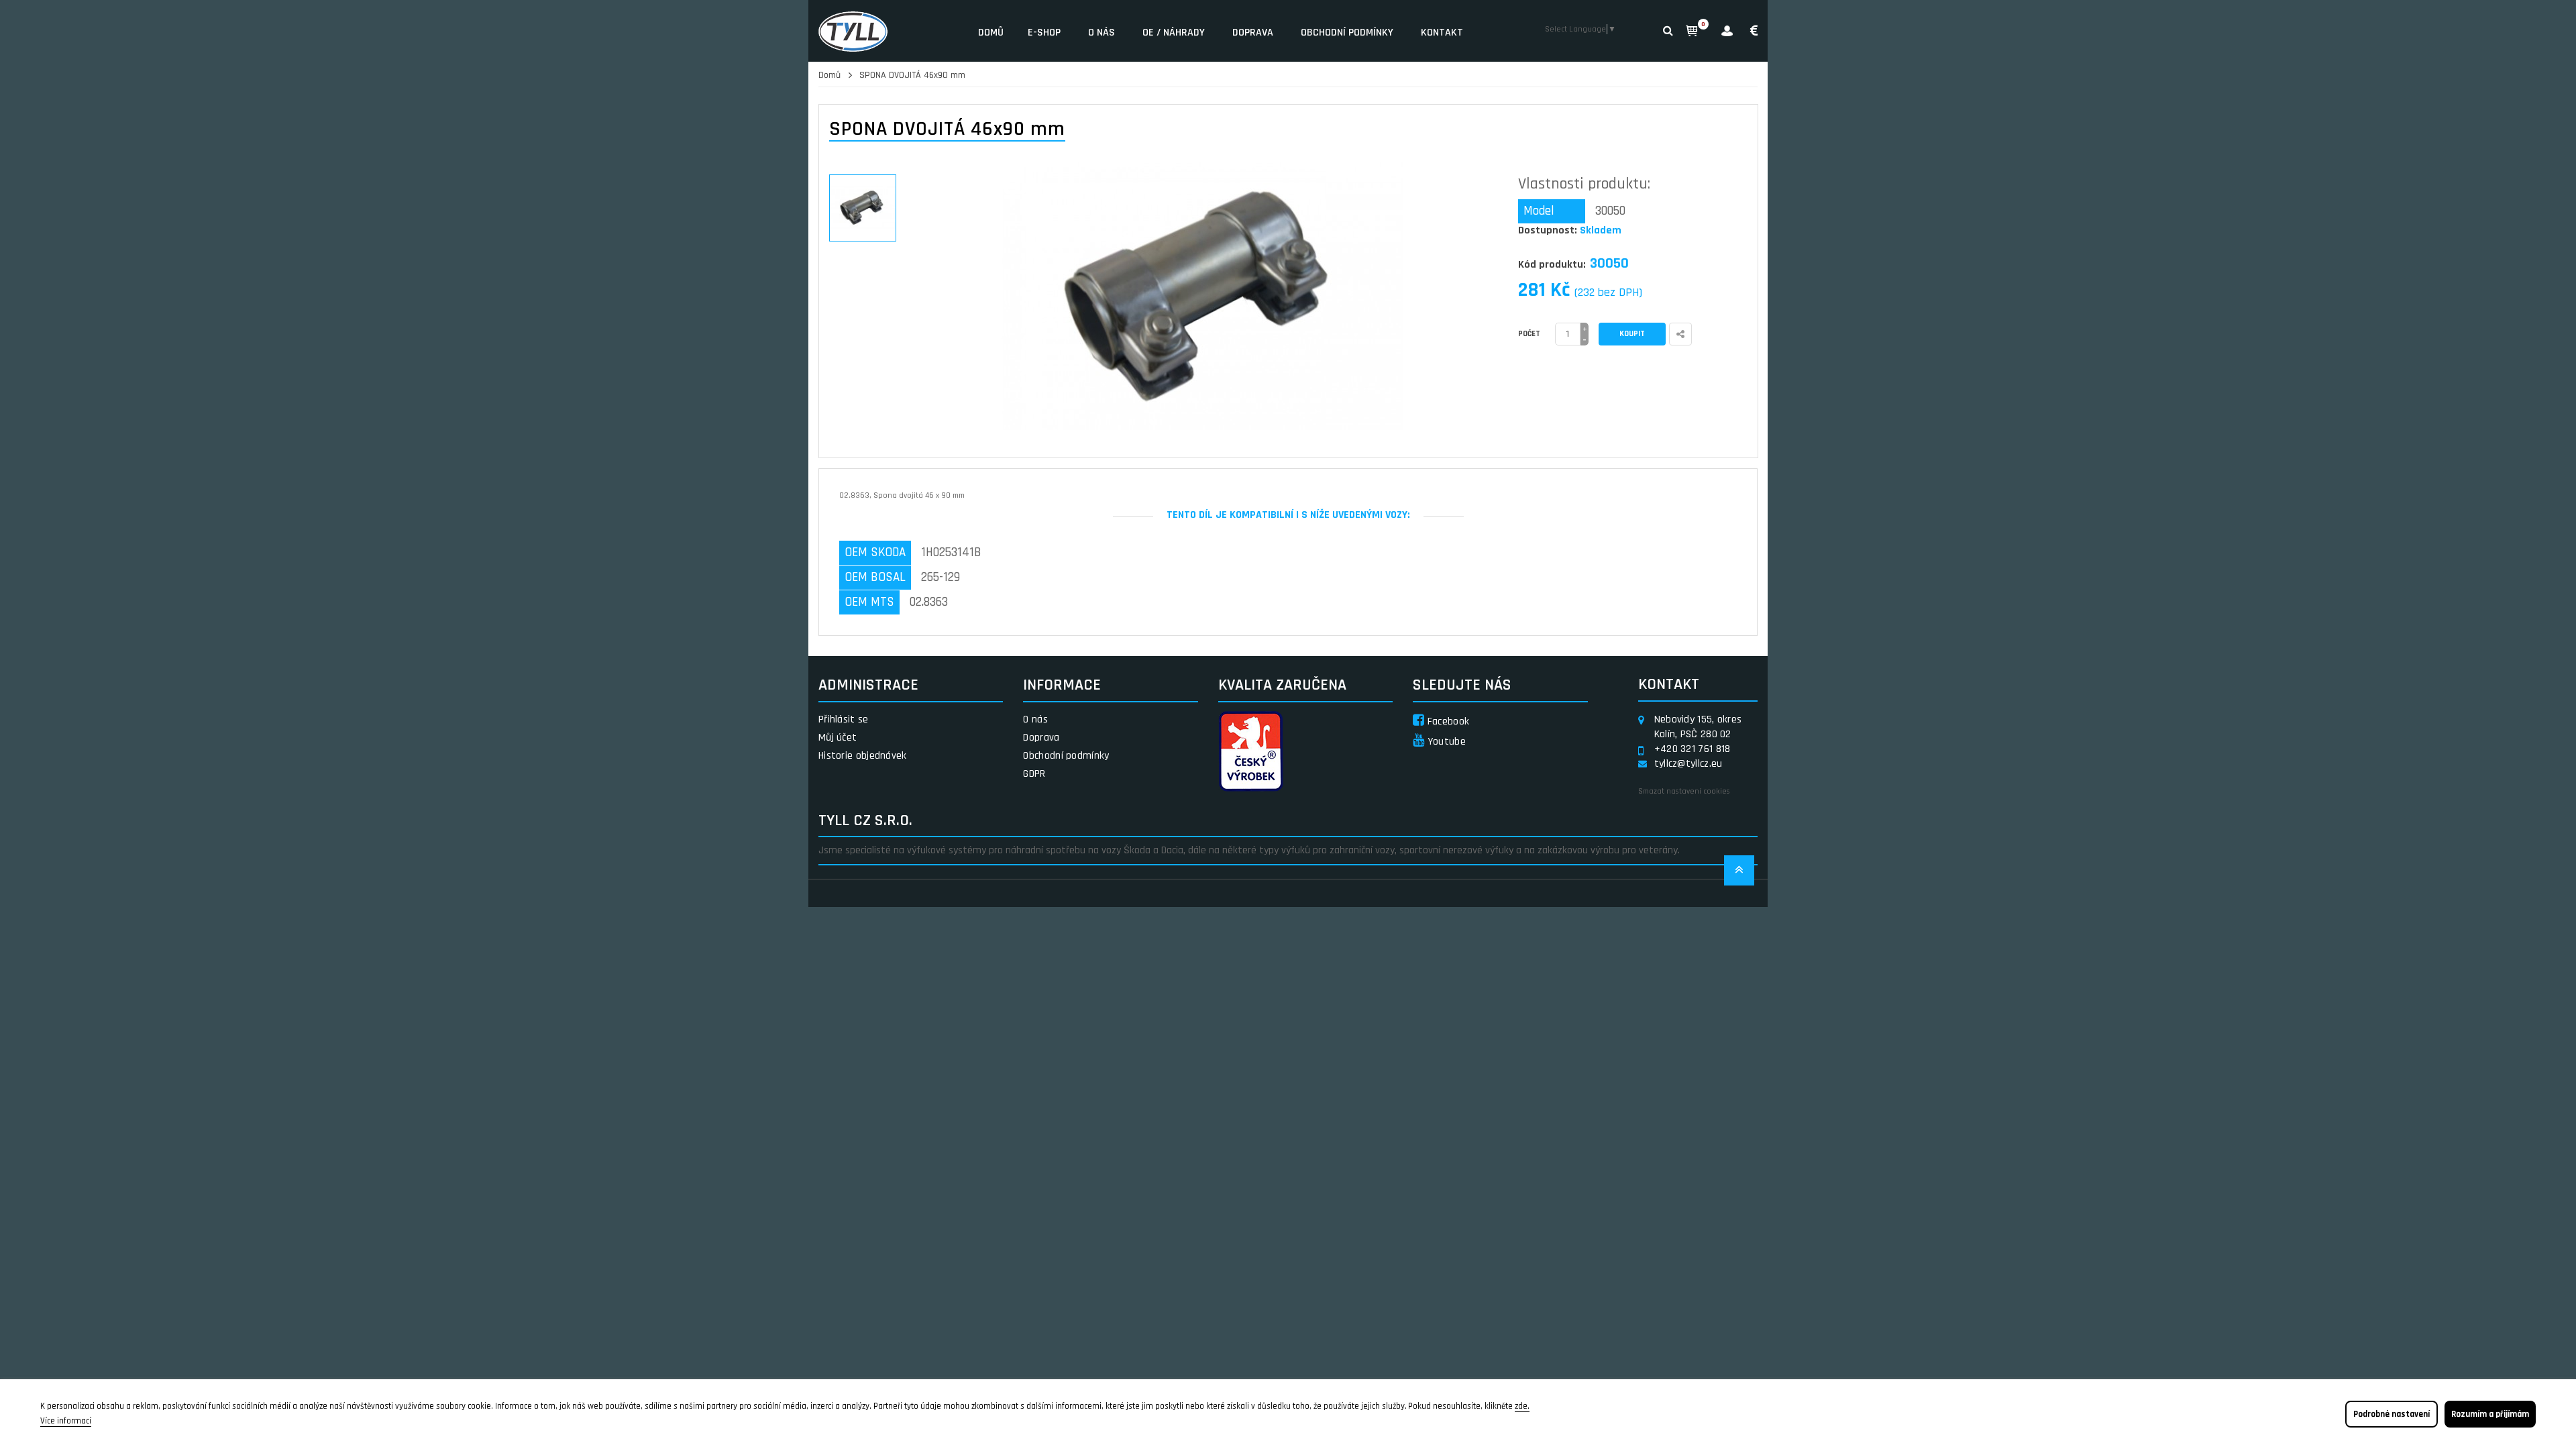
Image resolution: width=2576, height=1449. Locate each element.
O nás (1102, 33)
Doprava (1253, 33)
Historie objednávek (863, 756)
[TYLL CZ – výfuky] (888, 31)
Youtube (1445, 742)
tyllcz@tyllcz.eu (1688, 764)
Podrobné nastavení (2392, 1414)
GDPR (1034, 774)
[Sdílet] (1680, 334)
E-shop (1044, 33)
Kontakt (1442, 33)
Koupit (1632, 334)
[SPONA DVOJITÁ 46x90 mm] (863, 208)
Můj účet (838, 738)
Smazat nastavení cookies (1684, 791)
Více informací (66, 1421)
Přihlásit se (844, 719)
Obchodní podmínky (1347, 33)
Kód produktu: (1552, 265)
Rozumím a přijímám (2490, 1414)
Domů (991, 33)
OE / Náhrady (1174, 33)
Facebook (1447, 721)
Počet (1529, 334)
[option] (863, 208)
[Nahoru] (1739, 874)
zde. (1522, 1406)
